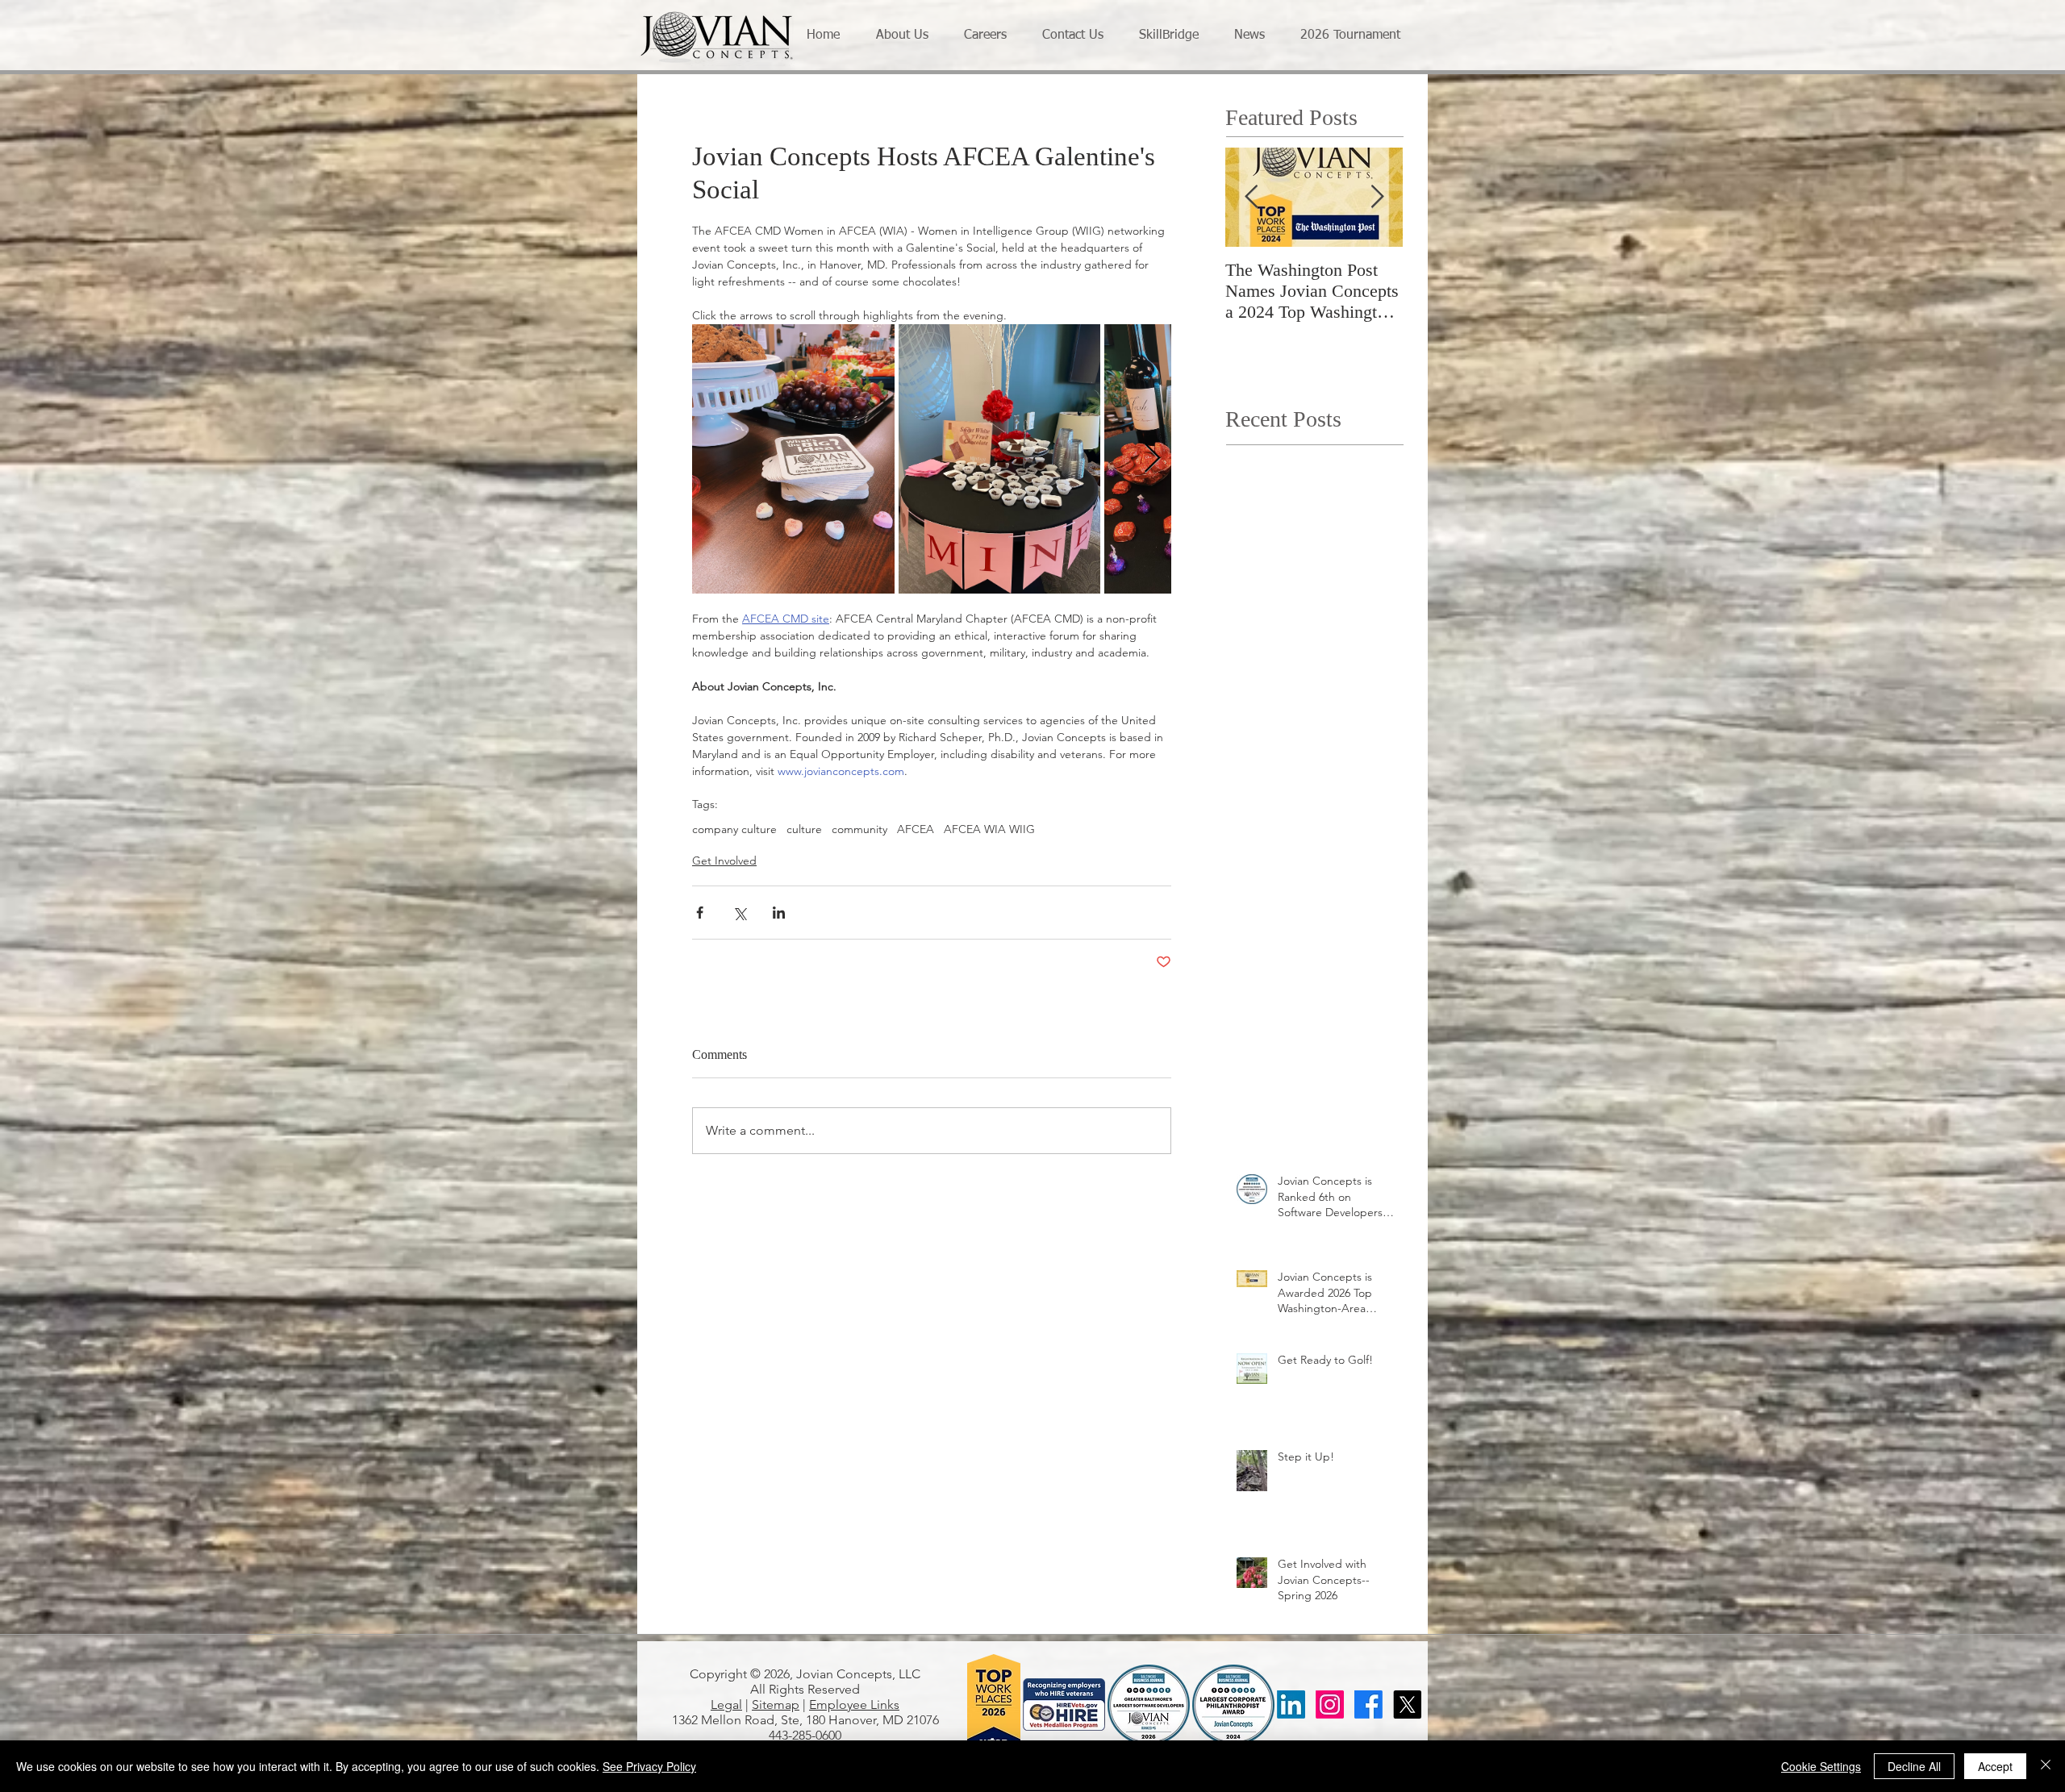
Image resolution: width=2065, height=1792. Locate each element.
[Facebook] (1368, 1704)
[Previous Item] (1251, 197)
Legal (726, 1704)
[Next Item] (1377, 197)
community (859, 829)
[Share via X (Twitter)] (739, 913)
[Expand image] (793, 459)
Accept (1995, 1766)
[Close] (2046, 1766)
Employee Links (854, 1704)
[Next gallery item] (1152, 459)
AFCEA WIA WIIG (989, 829)
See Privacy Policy (649, 1766)
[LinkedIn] (1291, 1704)
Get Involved (724, 861)
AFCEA (916, 829)
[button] (908, 36)
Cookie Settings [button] (1821, 1766)
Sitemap (776, 1704)
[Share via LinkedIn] (779, 913)
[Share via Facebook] (700, 913)
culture (804, 829)
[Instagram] (1330, 1704)
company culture (734, 829)
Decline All (1914, 1766)
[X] (1407, 1704)
